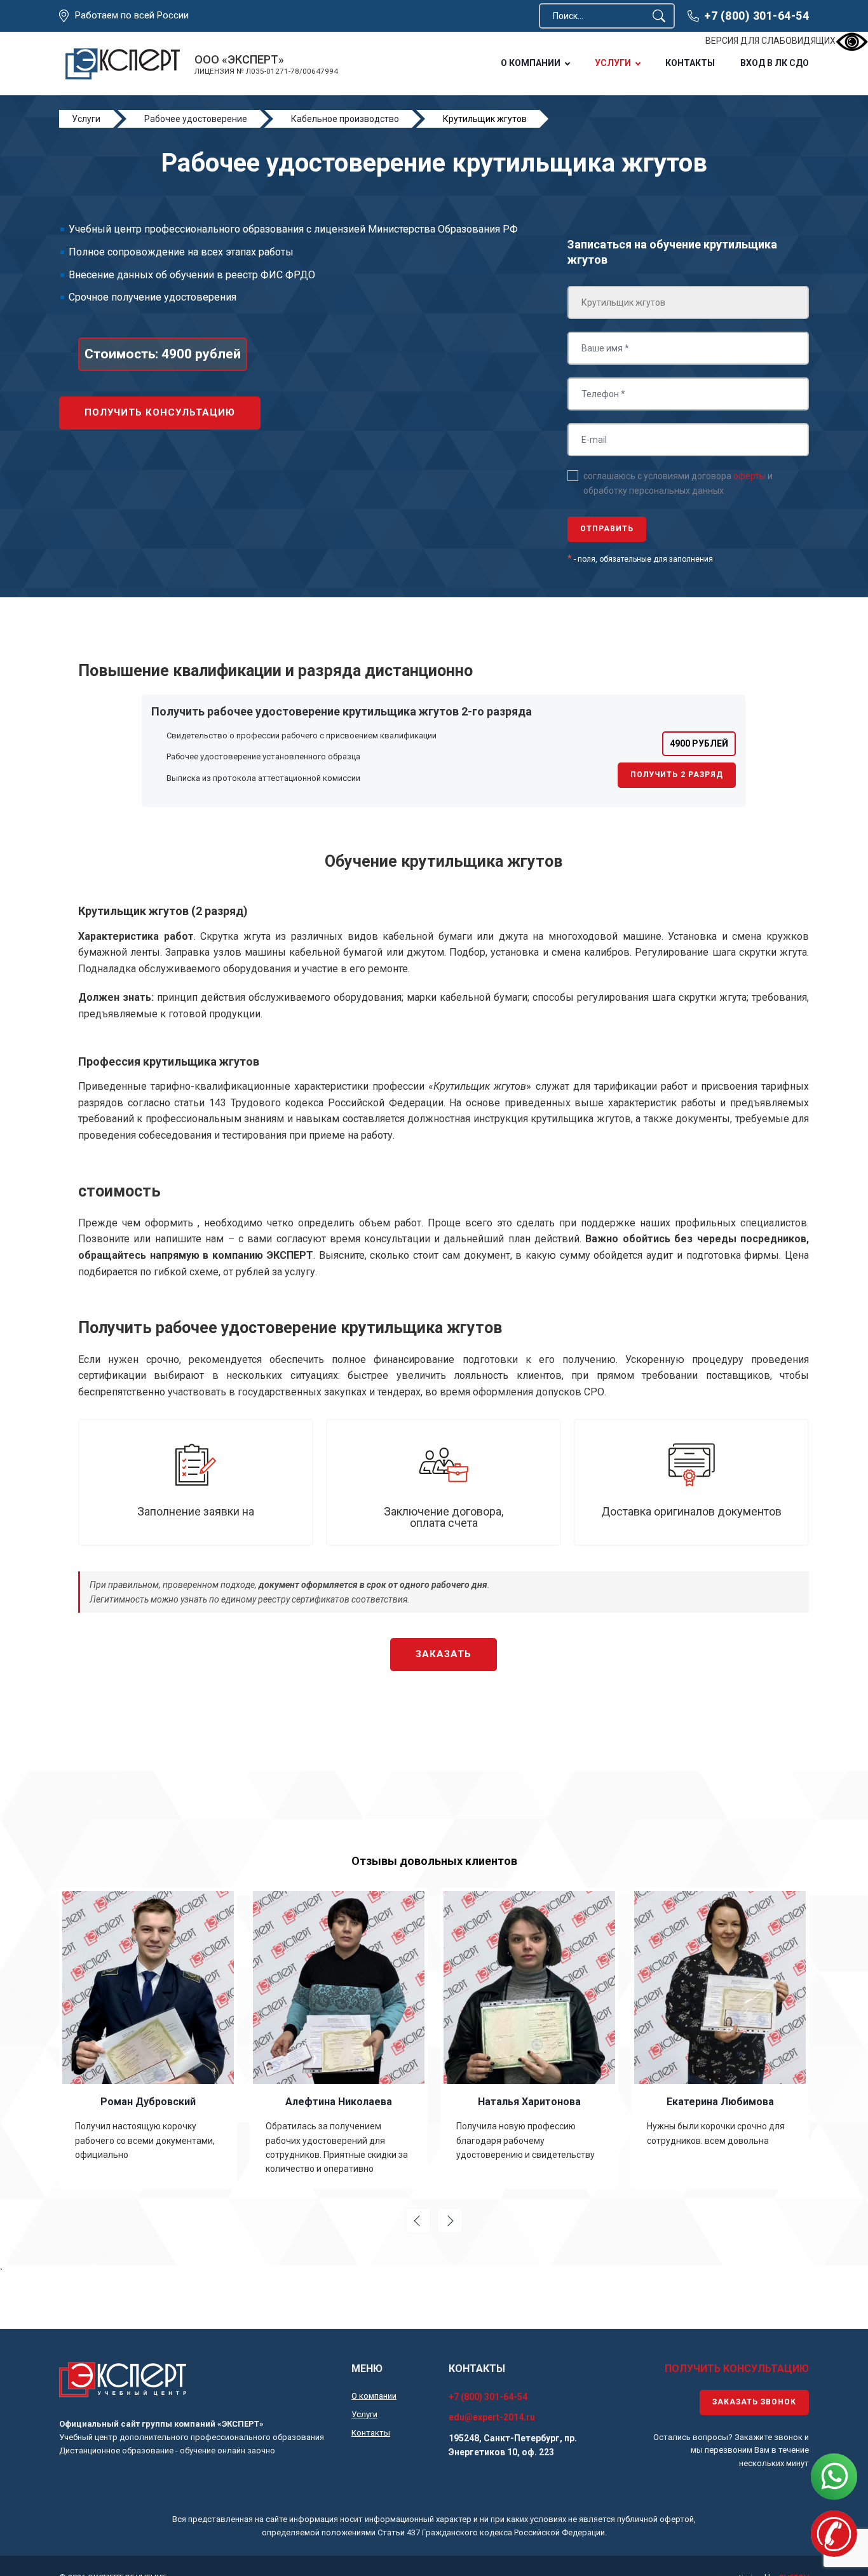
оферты (749, 476)
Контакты (690, 63)
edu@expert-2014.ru (492, 2417)
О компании (531, 63)
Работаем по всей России (132, 16)
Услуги (613, 63)
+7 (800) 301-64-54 (756, 16)
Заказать (444, 1654)
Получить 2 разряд (677, 775)
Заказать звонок (754, 2402)
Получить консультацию (160, 412)
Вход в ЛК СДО (775, 63)
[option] (148, 2038)
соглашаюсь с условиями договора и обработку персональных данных (678, 483)
